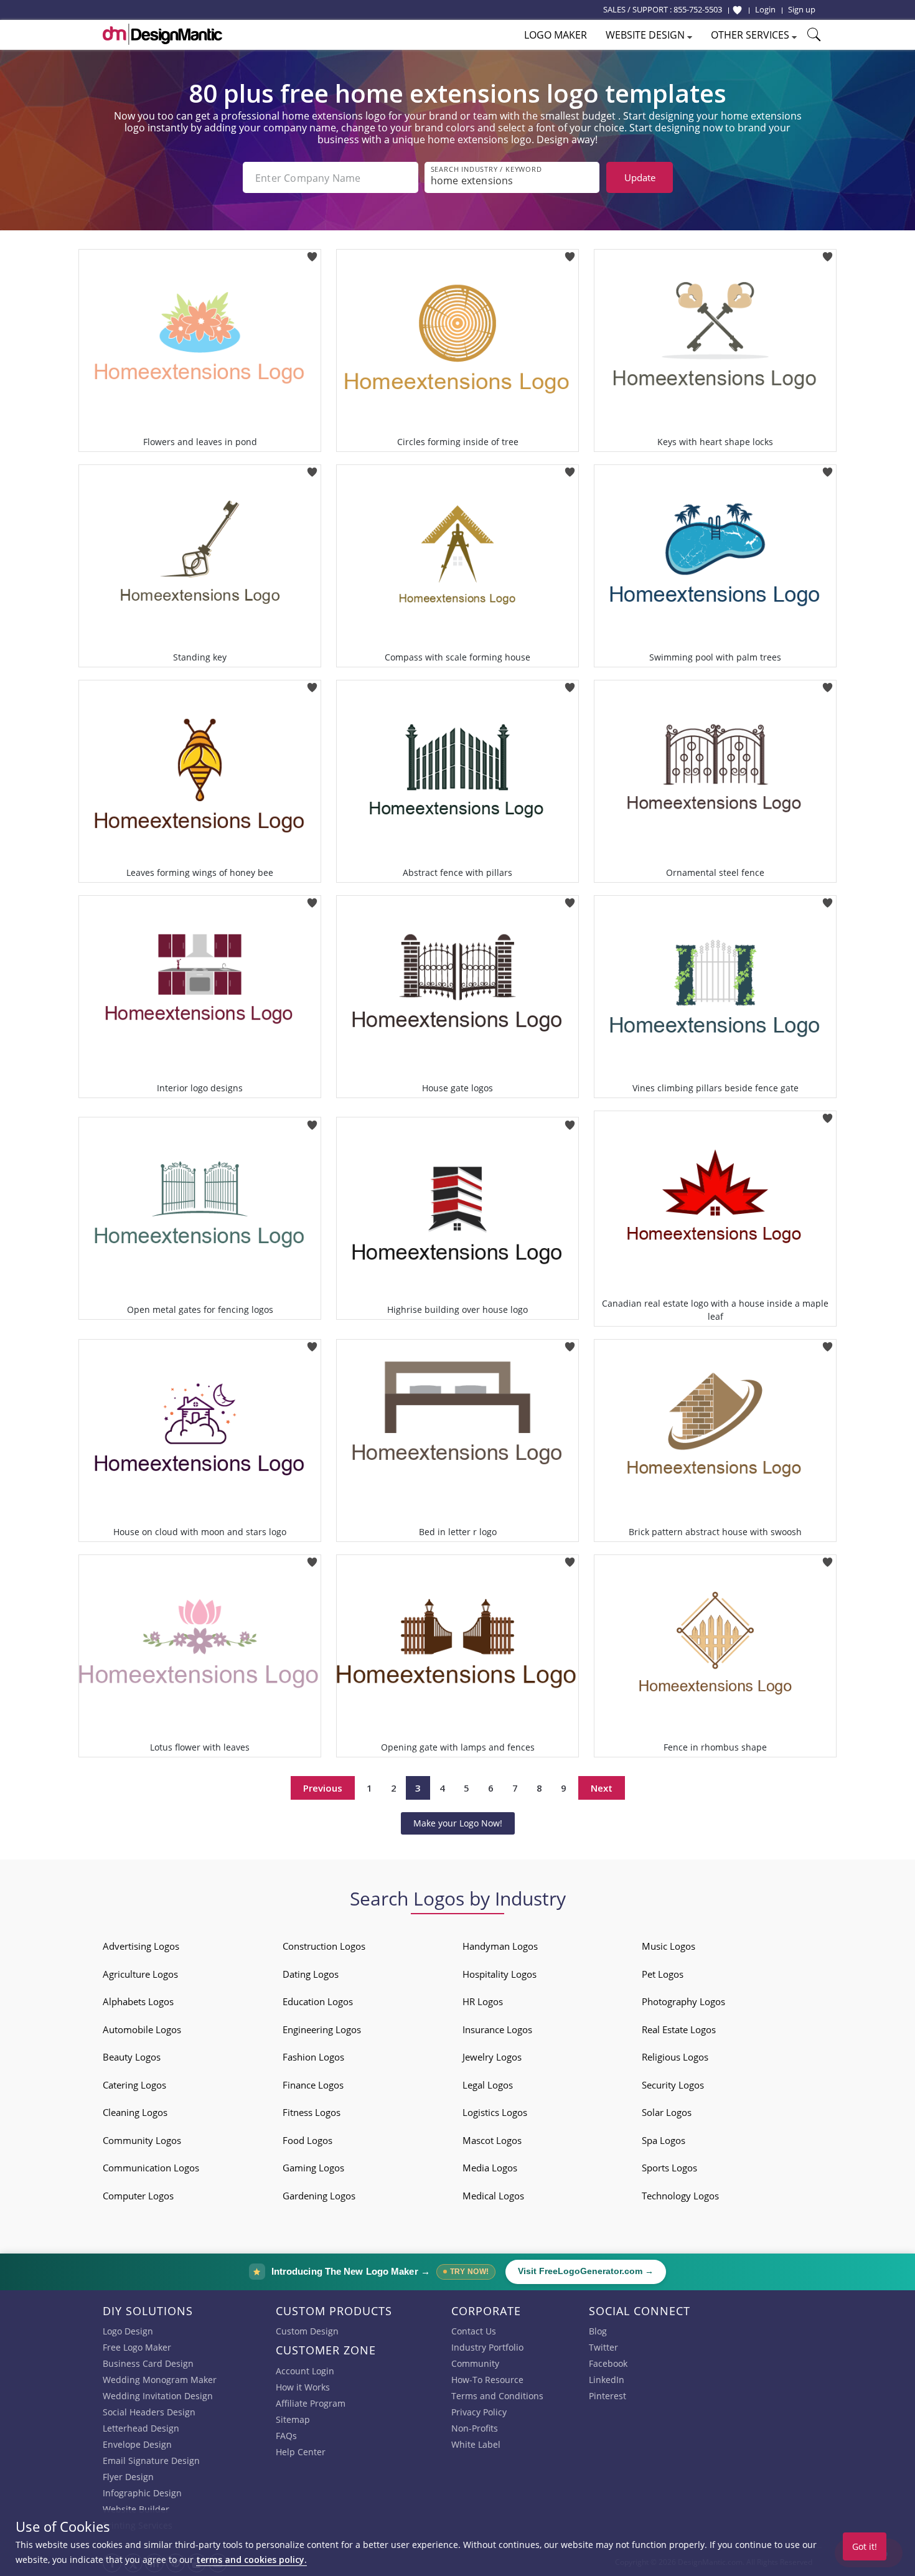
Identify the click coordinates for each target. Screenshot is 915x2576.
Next (602, 1788)
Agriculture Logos (140, 1974)
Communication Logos (151, 2168)
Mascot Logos (492, 2140)
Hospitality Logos (500, 1974)
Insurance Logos (497, 2029)
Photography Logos (683, 2001)
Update (640, 177)
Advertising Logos (141, 1946)
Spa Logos (664, 2140)
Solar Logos (667, 2112)
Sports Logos (669, 2168)
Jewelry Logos (492, 2057)
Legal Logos (488, 2085)
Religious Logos (675, 2057)
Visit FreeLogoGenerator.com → (586, 2271)
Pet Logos (663, 1974)
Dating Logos (311, 1974)
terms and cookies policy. (251, 2560)
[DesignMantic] (162, 34)
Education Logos (318, 2001)
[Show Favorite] (737, 10)
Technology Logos (680, 2196)
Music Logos (669, 1946)
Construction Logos (324, 1946)
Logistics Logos (495, 2112)
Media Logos (490, 2168)
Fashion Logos (313, 2057)
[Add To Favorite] (312, 253)
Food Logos (307, 2140)
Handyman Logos (500, 1946)
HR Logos (483, 2001)
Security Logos (673, 2085)
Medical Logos (493, 2196)
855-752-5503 (698, 9)
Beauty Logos (132, 2057)
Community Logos (142, 2140)
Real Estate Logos (679, 2029)
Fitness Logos (312, 2112)
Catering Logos (134, 2085)
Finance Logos (313, 2085)
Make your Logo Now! (458, 1823)
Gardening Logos (319, 2196)
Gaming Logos (313, 2168)
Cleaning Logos (135, 2112)
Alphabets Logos (138, 2001)
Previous (323, 1788)
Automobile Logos (142, 2029)
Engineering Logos (322, 2029)
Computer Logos (138, 2196)
